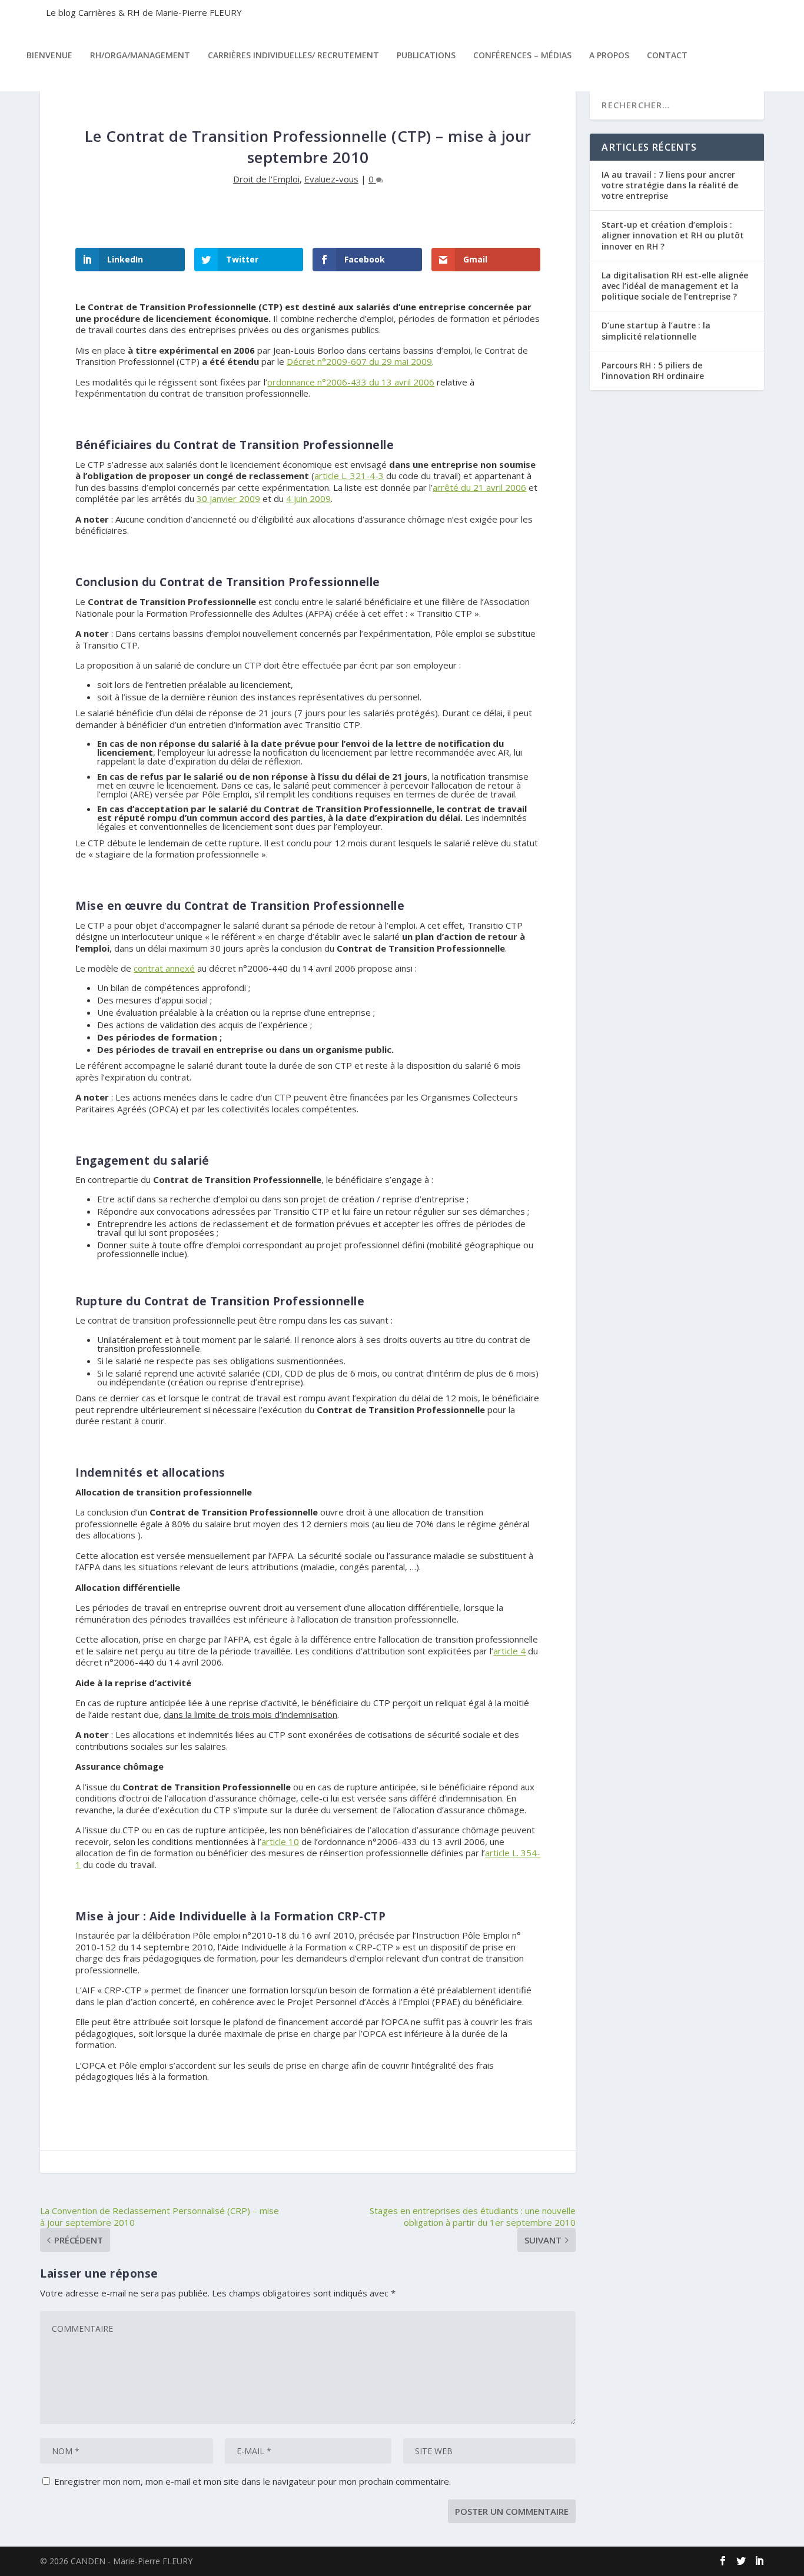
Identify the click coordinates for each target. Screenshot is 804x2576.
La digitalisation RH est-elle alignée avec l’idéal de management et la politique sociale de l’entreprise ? (675, 286)
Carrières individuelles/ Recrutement (293, 55)
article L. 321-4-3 (349, 476)
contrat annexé (164, 968)
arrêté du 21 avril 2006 (479, 487)
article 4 (509, 1651)
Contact (667, 55)
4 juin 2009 (308, 498)
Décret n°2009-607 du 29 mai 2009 (359, 361)
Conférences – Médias (522, 55)
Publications (426, 55)
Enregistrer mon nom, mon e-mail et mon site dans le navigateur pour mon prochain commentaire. (253, 2481)
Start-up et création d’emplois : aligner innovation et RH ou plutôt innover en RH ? (673, 235)
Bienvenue (49, 55)
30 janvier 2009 (228, 498)
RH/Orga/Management (140, 55)
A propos (609, 55)
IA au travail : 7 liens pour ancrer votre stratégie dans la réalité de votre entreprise (670, 185)
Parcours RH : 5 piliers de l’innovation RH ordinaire (653, 370)
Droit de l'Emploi (266, 179)
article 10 (280, 1842)
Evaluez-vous (331, 179)
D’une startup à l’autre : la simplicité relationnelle (656, 330)
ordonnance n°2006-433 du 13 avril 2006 (351, 382)
